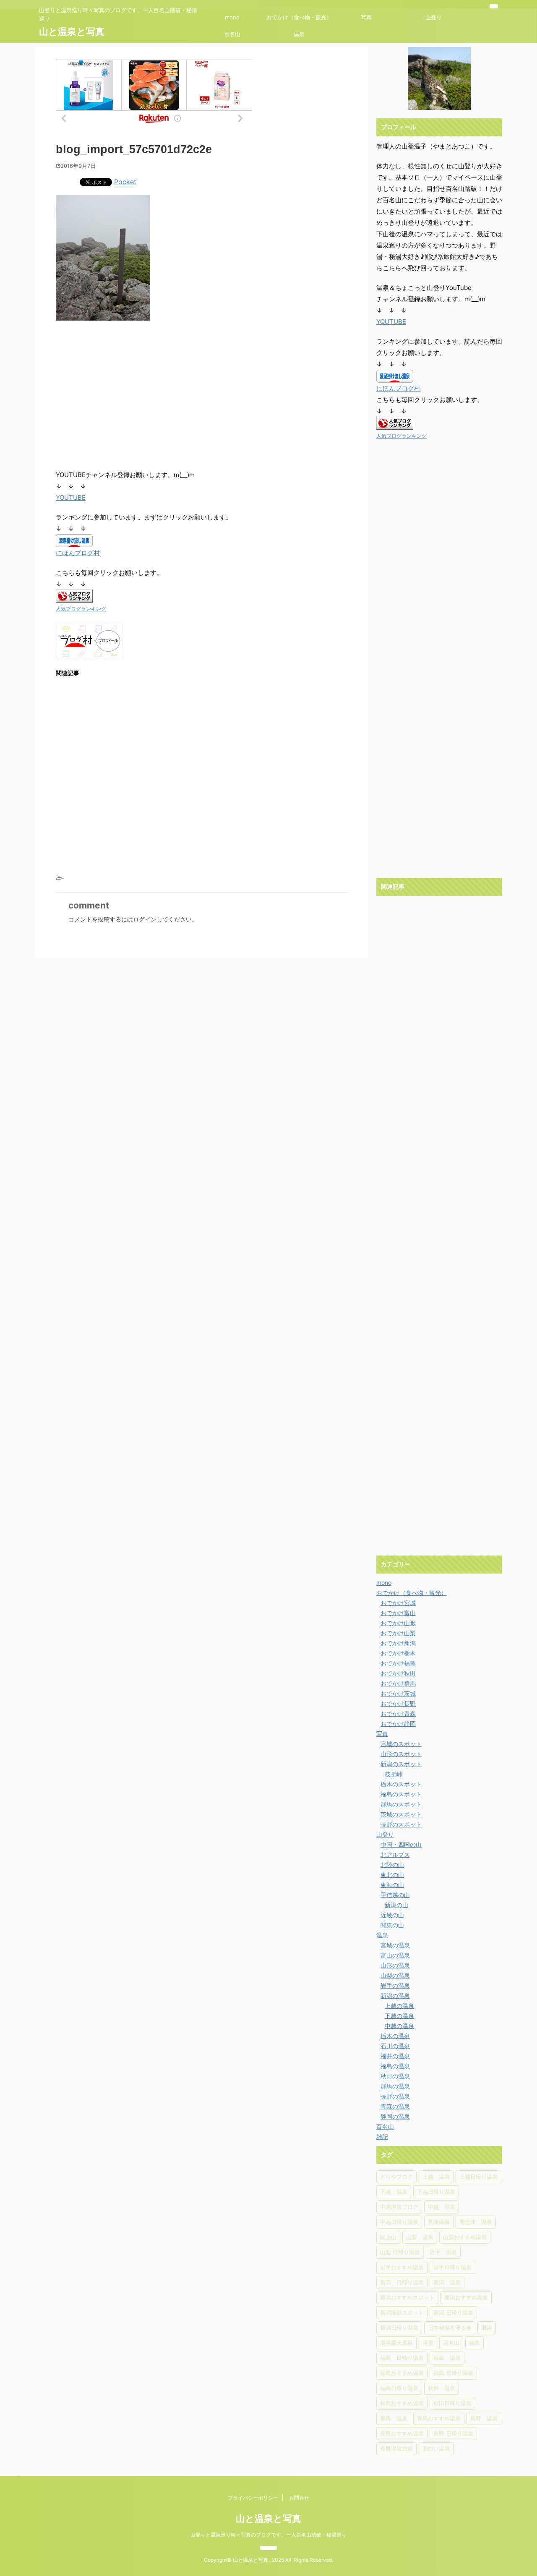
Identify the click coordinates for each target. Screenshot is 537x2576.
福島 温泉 (447, 2358)
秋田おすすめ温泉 (402, 2403)
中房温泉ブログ (399, 2207)
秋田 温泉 (442, 2388)
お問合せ (299, 2498)
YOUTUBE (71, 497)
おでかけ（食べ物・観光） (299, 17)
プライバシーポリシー (253, 2498)
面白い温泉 (436, 2448)
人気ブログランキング (81, 609)
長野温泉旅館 (396, 2448)
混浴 (487, 2328)
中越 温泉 (442, 2207)
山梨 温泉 (420, 2237)
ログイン (145, 919)
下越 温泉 (394, 2192)
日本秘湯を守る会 (450, 2328)
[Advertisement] (126, 396)
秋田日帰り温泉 (452, 2403)
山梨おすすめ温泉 (465, 2237)
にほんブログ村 (78, 553)
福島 (474, 2343)
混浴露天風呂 (396, 2343)
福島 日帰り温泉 (402, 2358)
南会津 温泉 (476, 2222)
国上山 (388, 2237)
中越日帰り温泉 (399, 2222)
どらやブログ (396, 2177)
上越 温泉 (436, 2177)
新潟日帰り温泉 (399, 2328)
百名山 (232, 34)
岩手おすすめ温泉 (402, 2267)
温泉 (299, 34)
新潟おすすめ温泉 (466, 2297)
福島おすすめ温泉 (402, 2373)
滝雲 (428, 2343)
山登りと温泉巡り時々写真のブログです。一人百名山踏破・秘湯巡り (268, 2535)
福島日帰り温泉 (399, 2388)
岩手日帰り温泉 (452, 2267)
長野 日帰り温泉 (453, 2433)
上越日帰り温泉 (478, 2177)
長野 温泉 (484, 2418)
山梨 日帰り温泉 (400, 2252)
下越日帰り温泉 (436, 2192)
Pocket (125, 182)
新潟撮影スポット (402, 2312)
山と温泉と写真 (72, 31)
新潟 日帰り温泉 (402, 2282)
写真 (366, 17)
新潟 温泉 (447, 2282)
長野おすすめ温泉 (402, 2433)
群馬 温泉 (394, 2418)
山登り (434, 17)
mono (232, 17)
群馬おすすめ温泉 (439, 2418)
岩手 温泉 (443, 2252)
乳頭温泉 (439, 2222)
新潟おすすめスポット (407, 2297)
